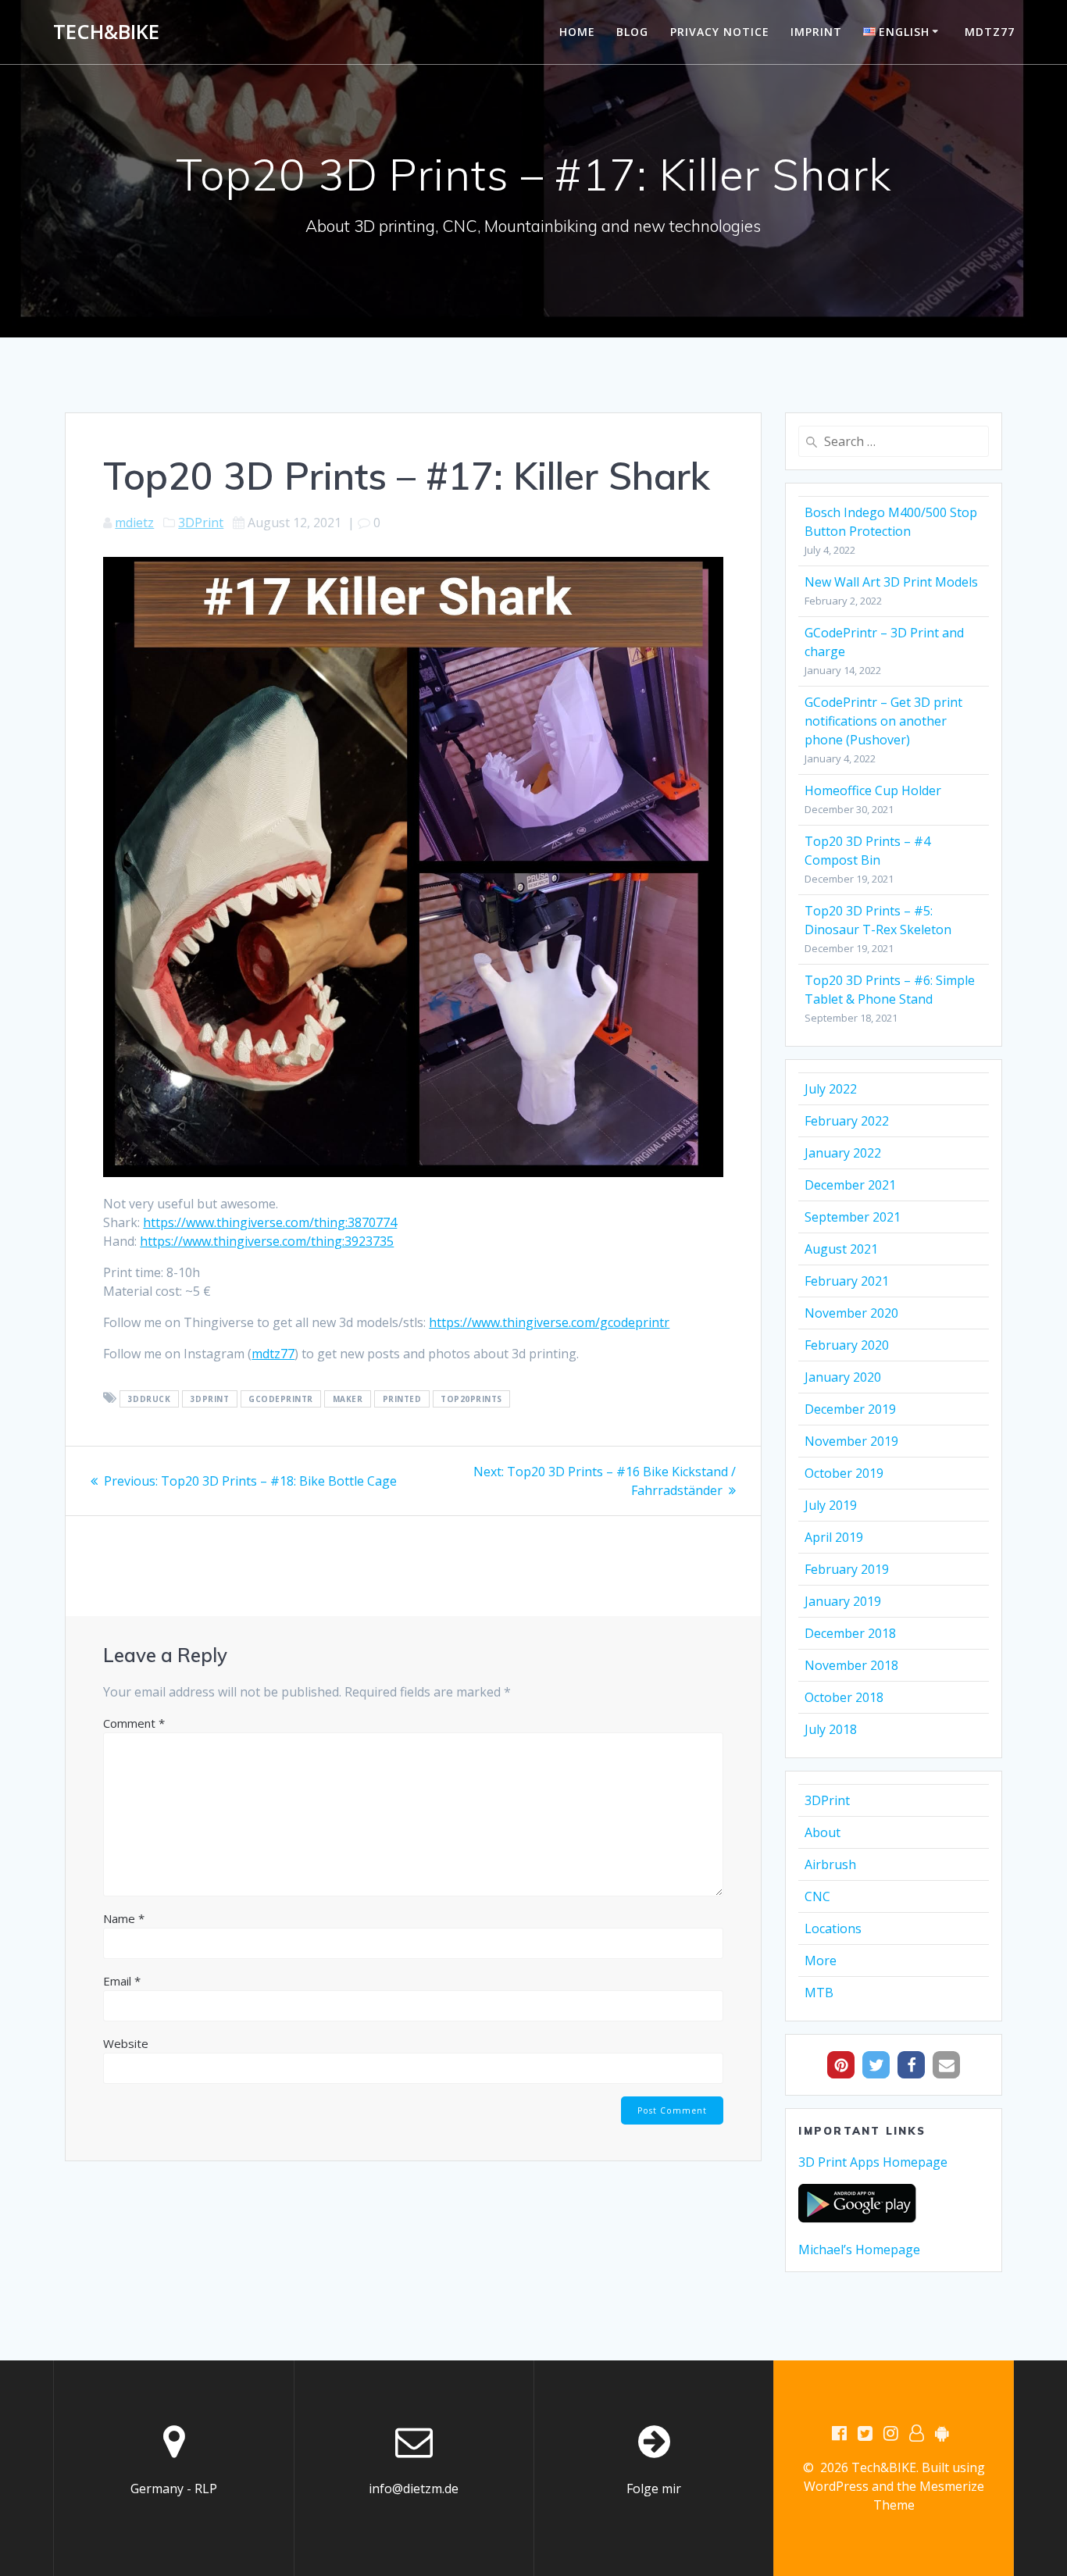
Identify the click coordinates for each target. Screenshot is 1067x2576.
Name (124, 1918)
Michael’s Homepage (859, 2250)
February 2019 (847, 1569)
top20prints (471, 1399)
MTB (819, 1993)
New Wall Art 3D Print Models (891, 582)
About (823, 1832)
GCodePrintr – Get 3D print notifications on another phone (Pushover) (883, 721)
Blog (632, 32)
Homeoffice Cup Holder (873, 790)
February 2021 (847, 1281)
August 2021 (841, 1249)
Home (577, 32)
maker (348, 1399)
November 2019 (851, 1441)
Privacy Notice (720, 32)
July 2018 (831, 1729)
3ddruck (150, 1399)
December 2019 (850, 1409)
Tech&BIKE (106, 32)
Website (126, 2043)
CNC (817, 1896)
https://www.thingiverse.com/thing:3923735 (267, 1241)
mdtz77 (990, 32)
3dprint (210, 1399)
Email (122, 1981)
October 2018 (844, 1697)
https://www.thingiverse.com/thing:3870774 (270, 1222)
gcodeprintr (281, 1399)
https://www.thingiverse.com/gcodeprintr (549, 1322)
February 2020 (847, 1345)
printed (402, 1399)
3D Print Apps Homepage (873, 2162)
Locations (833, 1928)
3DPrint (201, 523)
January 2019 (843, 1601)
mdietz (134, 523)
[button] (841, 2065)
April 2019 (834, 1537)
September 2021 (853, 1217)
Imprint (816, 32)
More (821, 1961)
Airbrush (830, 1864)
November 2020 (851, 1313)
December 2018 (850, 1633)
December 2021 (850, 1185)
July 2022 (831, 1089)
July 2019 (831, 1505)
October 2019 (844, 1473)
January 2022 (843, 1153)
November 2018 (851, 1665)
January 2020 (843, 1377)
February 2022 (847, 1121)
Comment (134, 1723)
